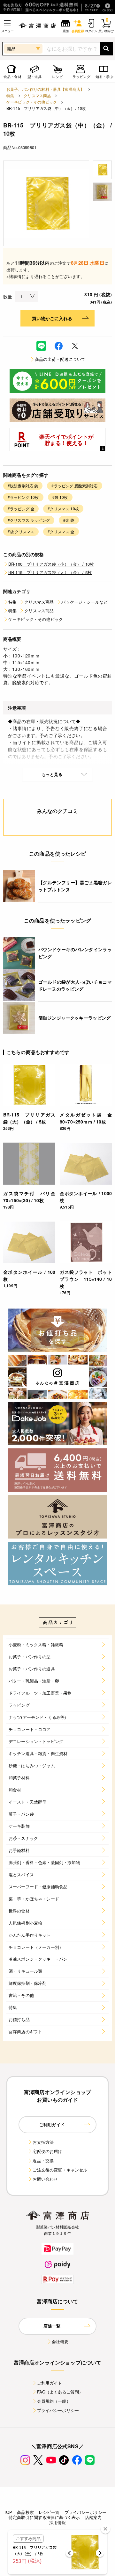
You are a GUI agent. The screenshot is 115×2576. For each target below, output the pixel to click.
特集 (10, 95)
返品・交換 (43, 2160)
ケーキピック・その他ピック (32, 102)
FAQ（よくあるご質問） (60, 2392)
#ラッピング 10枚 (23, 497)
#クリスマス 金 (61, 531)
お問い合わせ (45, 2179)
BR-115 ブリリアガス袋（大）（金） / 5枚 (50, 572)
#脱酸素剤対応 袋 (23, 486)
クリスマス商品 (37, 95)
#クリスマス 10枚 (63, 509)
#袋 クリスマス (21, 531)
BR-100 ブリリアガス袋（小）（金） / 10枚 (51, 564)
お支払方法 (43, 2142)
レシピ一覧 (49, 2512)
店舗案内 (93, 2517)
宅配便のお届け (47, 2151)
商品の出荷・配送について (60, 359)
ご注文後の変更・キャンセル (60, 2170)
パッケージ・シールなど (84, 602)
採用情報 (58, 2522)
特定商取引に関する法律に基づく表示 (44, 2517)
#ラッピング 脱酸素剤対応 (74, 486)
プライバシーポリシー (58, 2410)
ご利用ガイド (50, 2383)
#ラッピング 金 (21, 509)
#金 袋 (69, 520)
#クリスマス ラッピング (29, 520)
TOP (8, 2512)
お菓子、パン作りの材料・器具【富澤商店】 (45, 89)
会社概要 (60, 2341)
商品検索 (25, 2512)
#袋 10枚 (60, 497)
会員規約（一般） (54, 2401)
